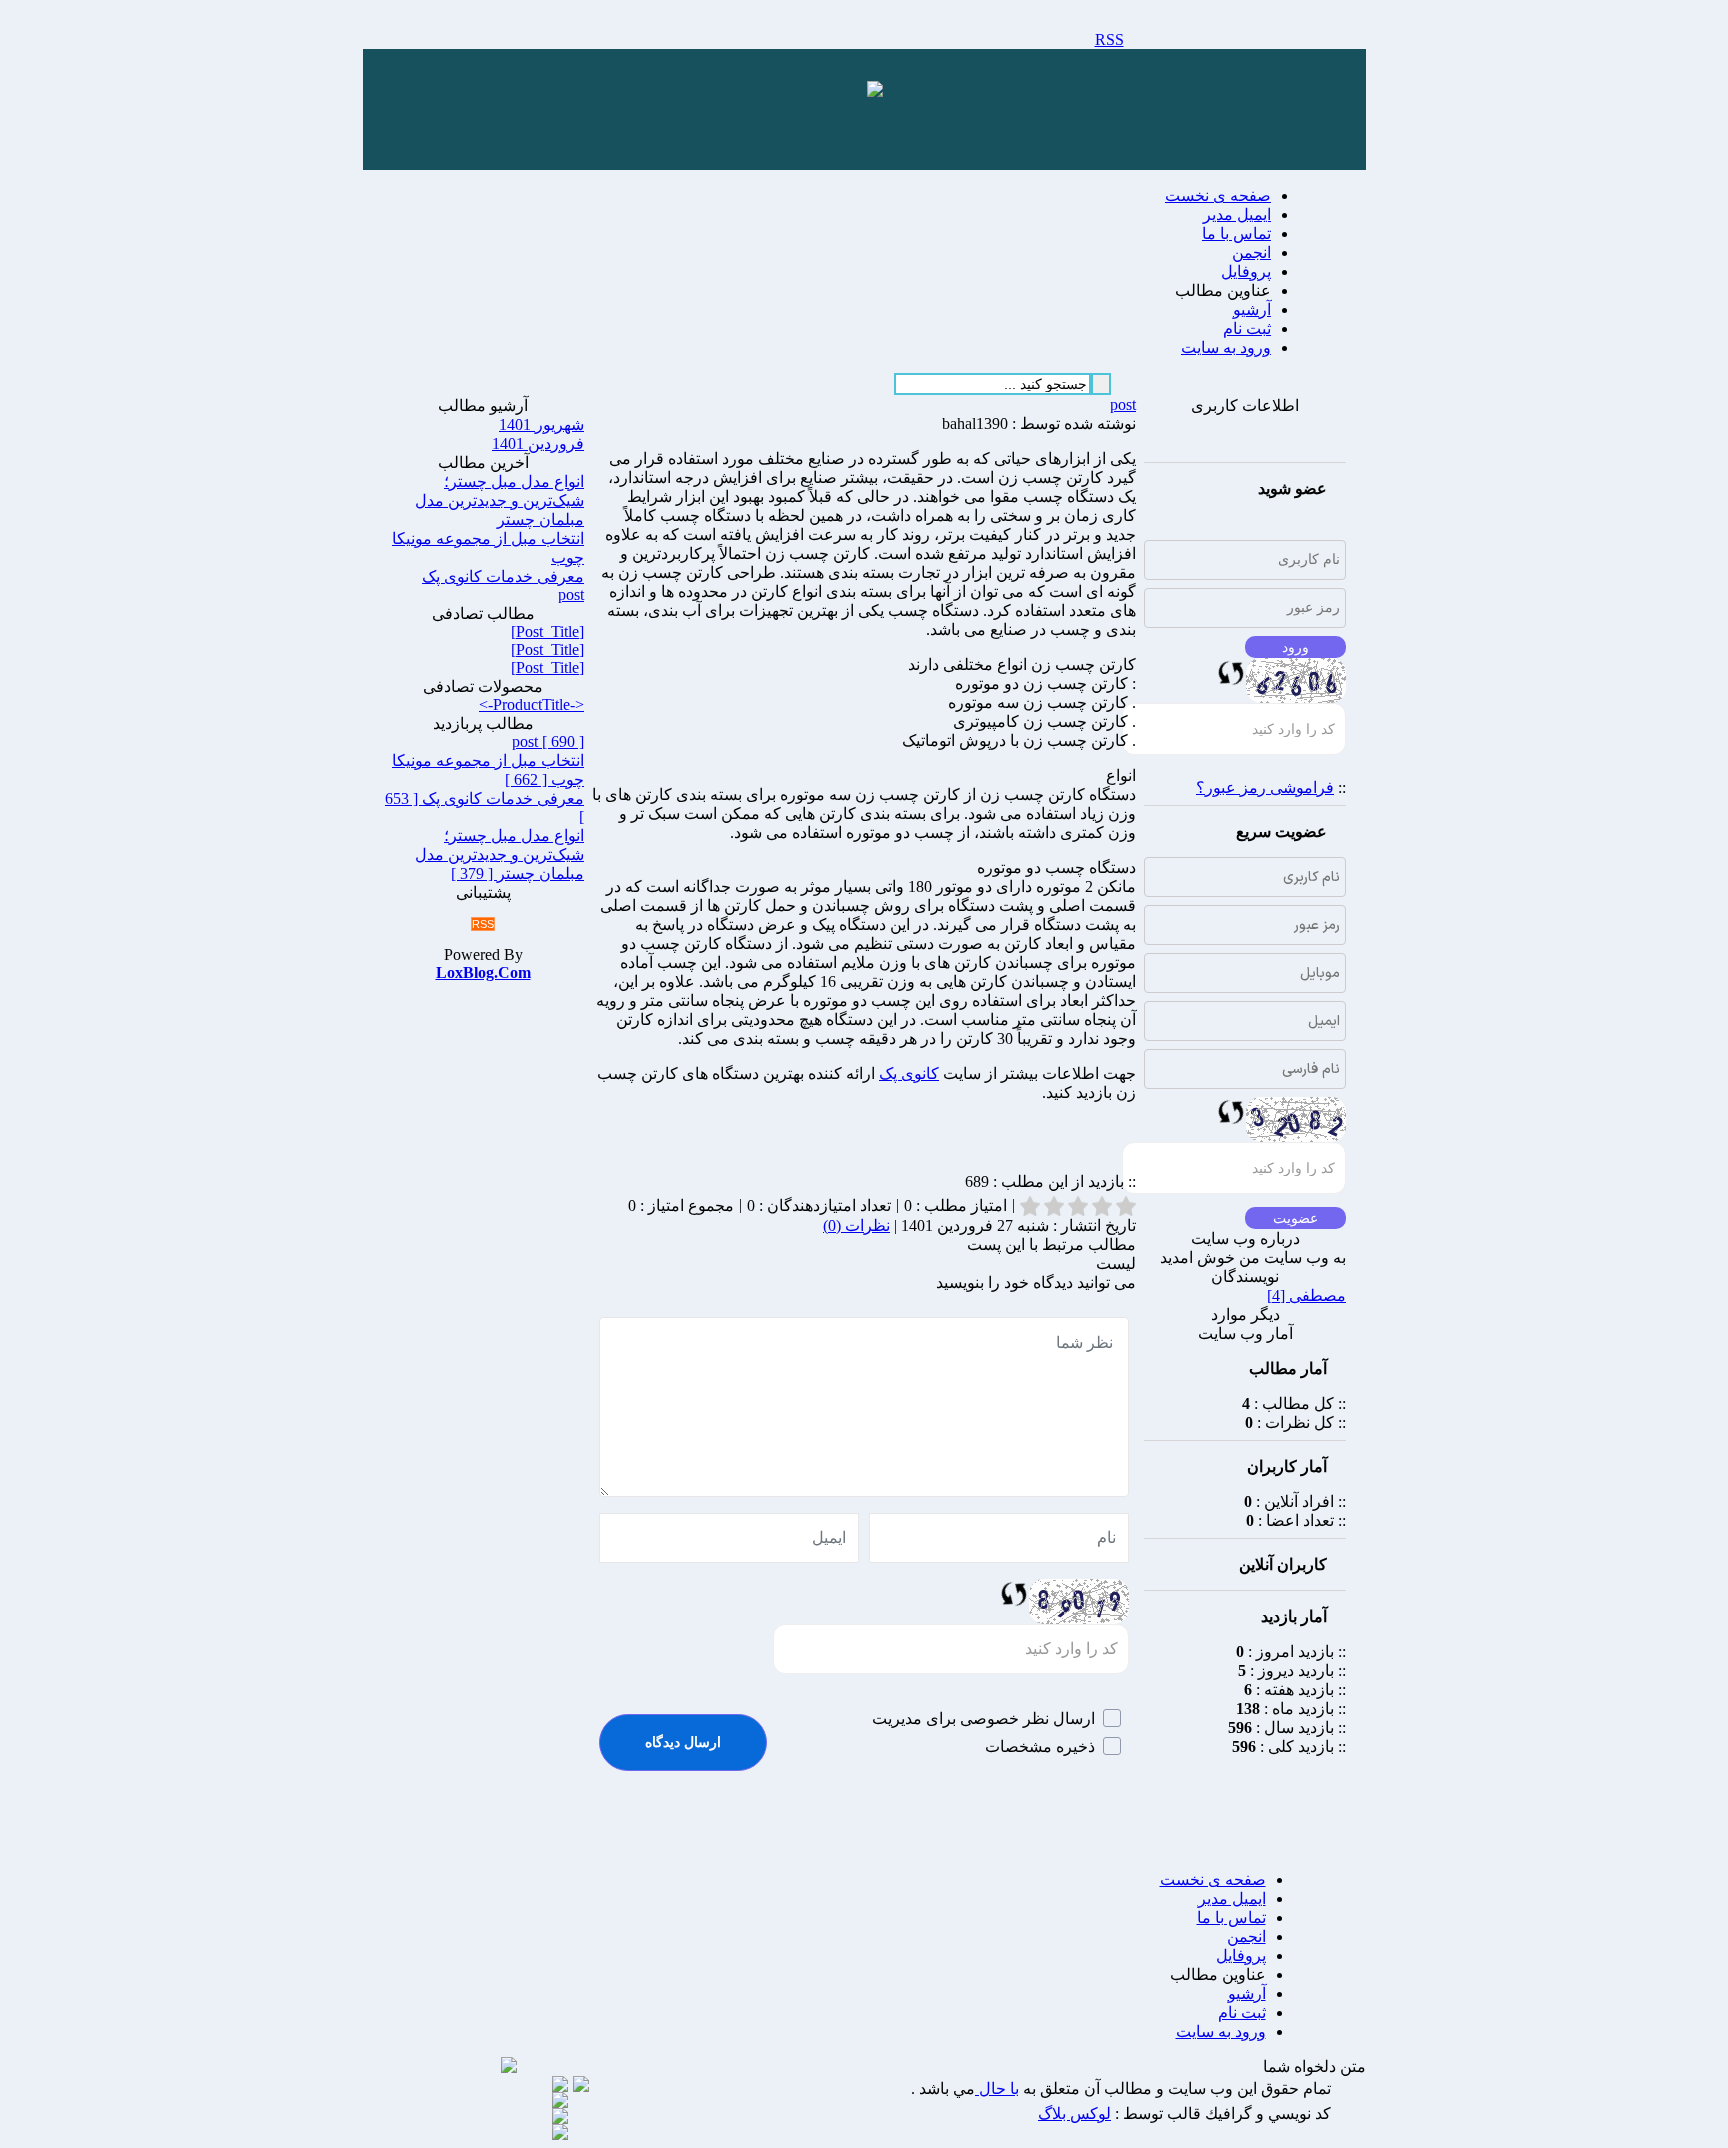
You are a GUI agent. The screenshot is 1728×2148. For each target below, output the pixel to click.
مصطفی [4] (1306, 1295)
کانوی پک (909, 1073)
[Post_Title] (547, 631)
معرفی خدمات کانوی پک (503, 576)
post (1123, 404)
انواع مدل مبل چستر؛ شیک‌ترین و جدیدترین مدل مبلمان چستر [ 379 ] (499, 854)
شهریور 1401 (541, 424)
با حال (997, 2088)
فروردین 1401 (538, 443)
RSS (1109, 39)
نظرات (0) (856, 1225)
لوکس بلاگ (1074, 2113)
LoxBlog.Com (483, 972)
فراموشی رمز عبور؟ (1265, 787)
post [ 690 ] (548, 741)
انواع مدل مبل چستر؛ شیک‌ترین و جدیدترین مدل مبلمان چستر (499, 500)
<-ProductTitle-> (531, 704)
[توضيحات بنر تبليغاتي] (875, 91)
